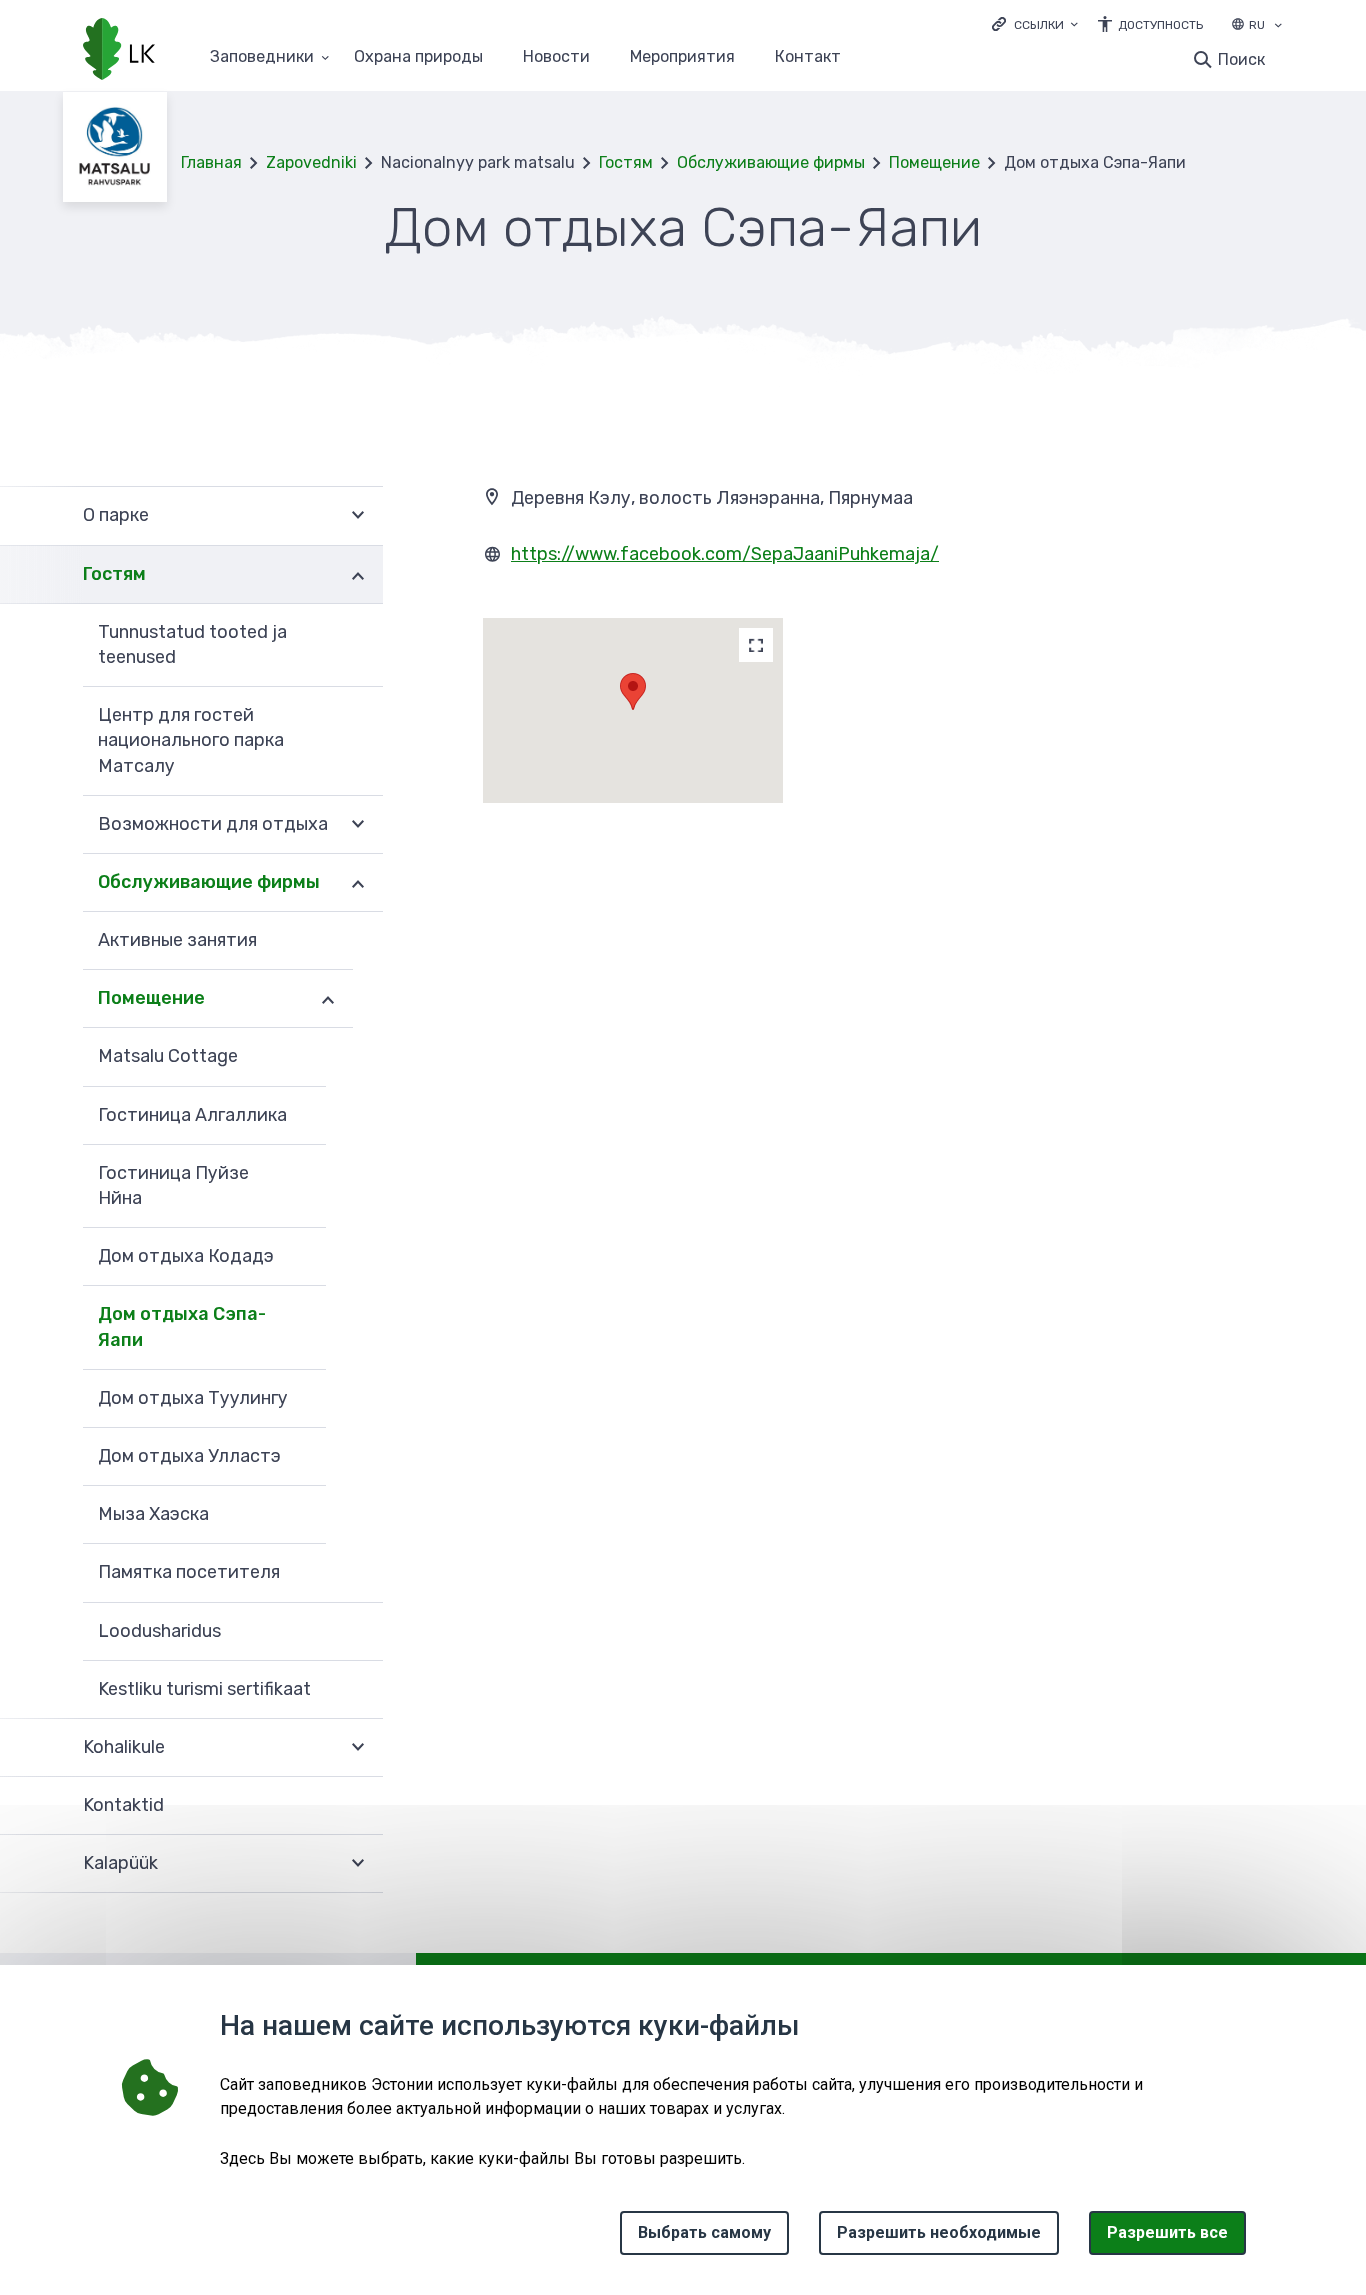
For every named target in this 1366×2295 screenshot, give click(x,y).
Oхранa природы (418, 57)
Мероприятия (682, 57)
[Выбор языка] (1278, 27)
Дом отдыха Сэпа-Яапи (182, 1326)
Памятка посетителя (189, 1572)
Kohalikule (124, 1747)
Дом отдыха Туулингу (193, 1398)
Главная (211, 162)
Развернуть (358, 515)
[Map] (756, 645)
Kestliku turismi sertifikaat (204, 1689)
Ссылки (1039, 25)
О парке (116, 515)
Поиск (1241, 59)
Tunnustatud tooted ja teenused (192, 644)
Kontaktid (123, 1805)
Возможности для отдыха (213, 824)
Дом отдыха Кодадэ (186, 1256)
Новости (556, 57)
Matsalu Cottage (168, 1056)
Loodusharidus (159, 1631)
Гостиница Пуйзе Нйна (173, 1185)
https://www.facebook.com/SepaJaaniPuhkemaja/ (725, 554)
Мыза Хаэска (153, 1514)
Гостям (626, 162)
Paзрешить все (1167, 2232)
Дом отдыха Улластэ (189, 1456)
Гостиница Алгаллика (192, 1115)
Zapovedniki (311, 162)
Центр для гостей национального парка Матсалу (191, 740)
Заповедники (262, 57)
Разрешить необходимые (939, 2232)
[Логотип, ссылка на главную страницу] (119, 51)
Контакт (808, 57)
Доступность (1160, 25)
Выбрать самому (704, 2232)
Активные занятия (177, 940)
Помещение (934, 162)
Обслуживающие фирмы (771, 162)
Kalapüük (120, 1863)
